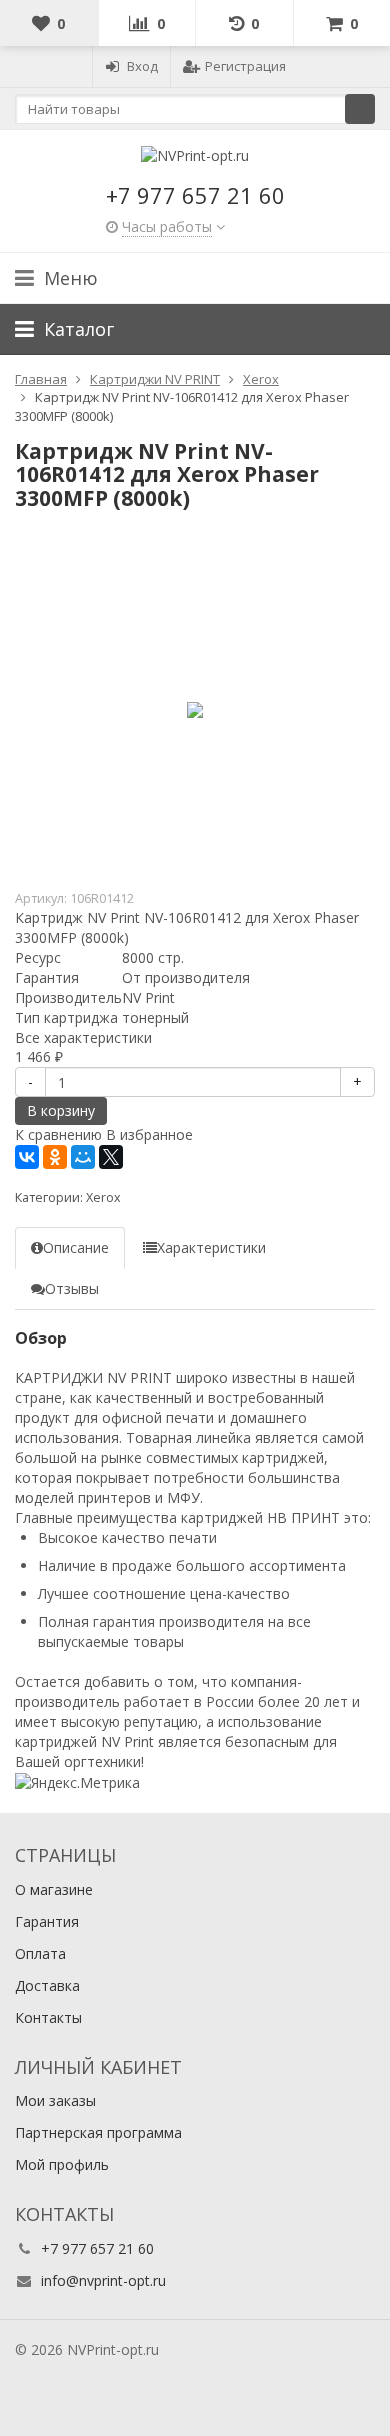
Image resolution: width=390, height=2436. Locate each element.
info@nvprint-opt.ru (103, 2280)
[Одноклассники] (55, 1157)
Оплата (40, 1953)
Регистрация (245, 66)
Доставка (47, 1985)
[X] (111, 1157)
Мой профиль (62, 2164)
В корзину (61, 1110)
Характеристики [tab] (211, 1247)
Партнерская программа (98, 2132)
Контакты (48, 2017)
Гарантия (47, 1921)
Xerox (103, 1197)
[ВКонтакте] (27, 1157)
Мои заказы (55, 2100)
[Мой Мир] (83, 1157)
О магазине (54, 1889)
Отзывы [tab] (72, 1288)
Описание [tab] (76, 1247)
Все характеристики (83, 1037)
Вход (142, 66)
